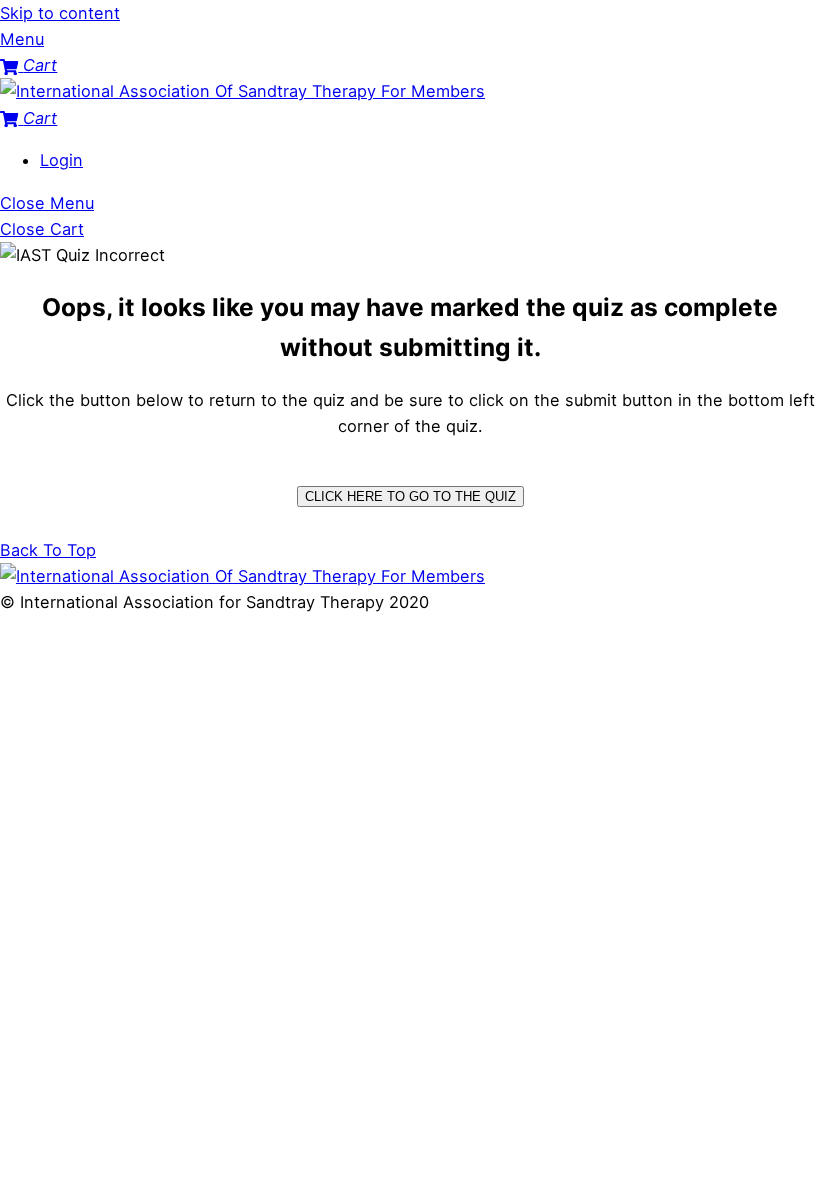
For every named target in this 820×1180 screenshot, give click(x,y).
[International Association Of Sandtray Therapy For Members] (242, 91)
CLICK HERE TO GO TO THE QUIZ (410, 496)
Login (61, 160)
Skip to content (60, 13)
